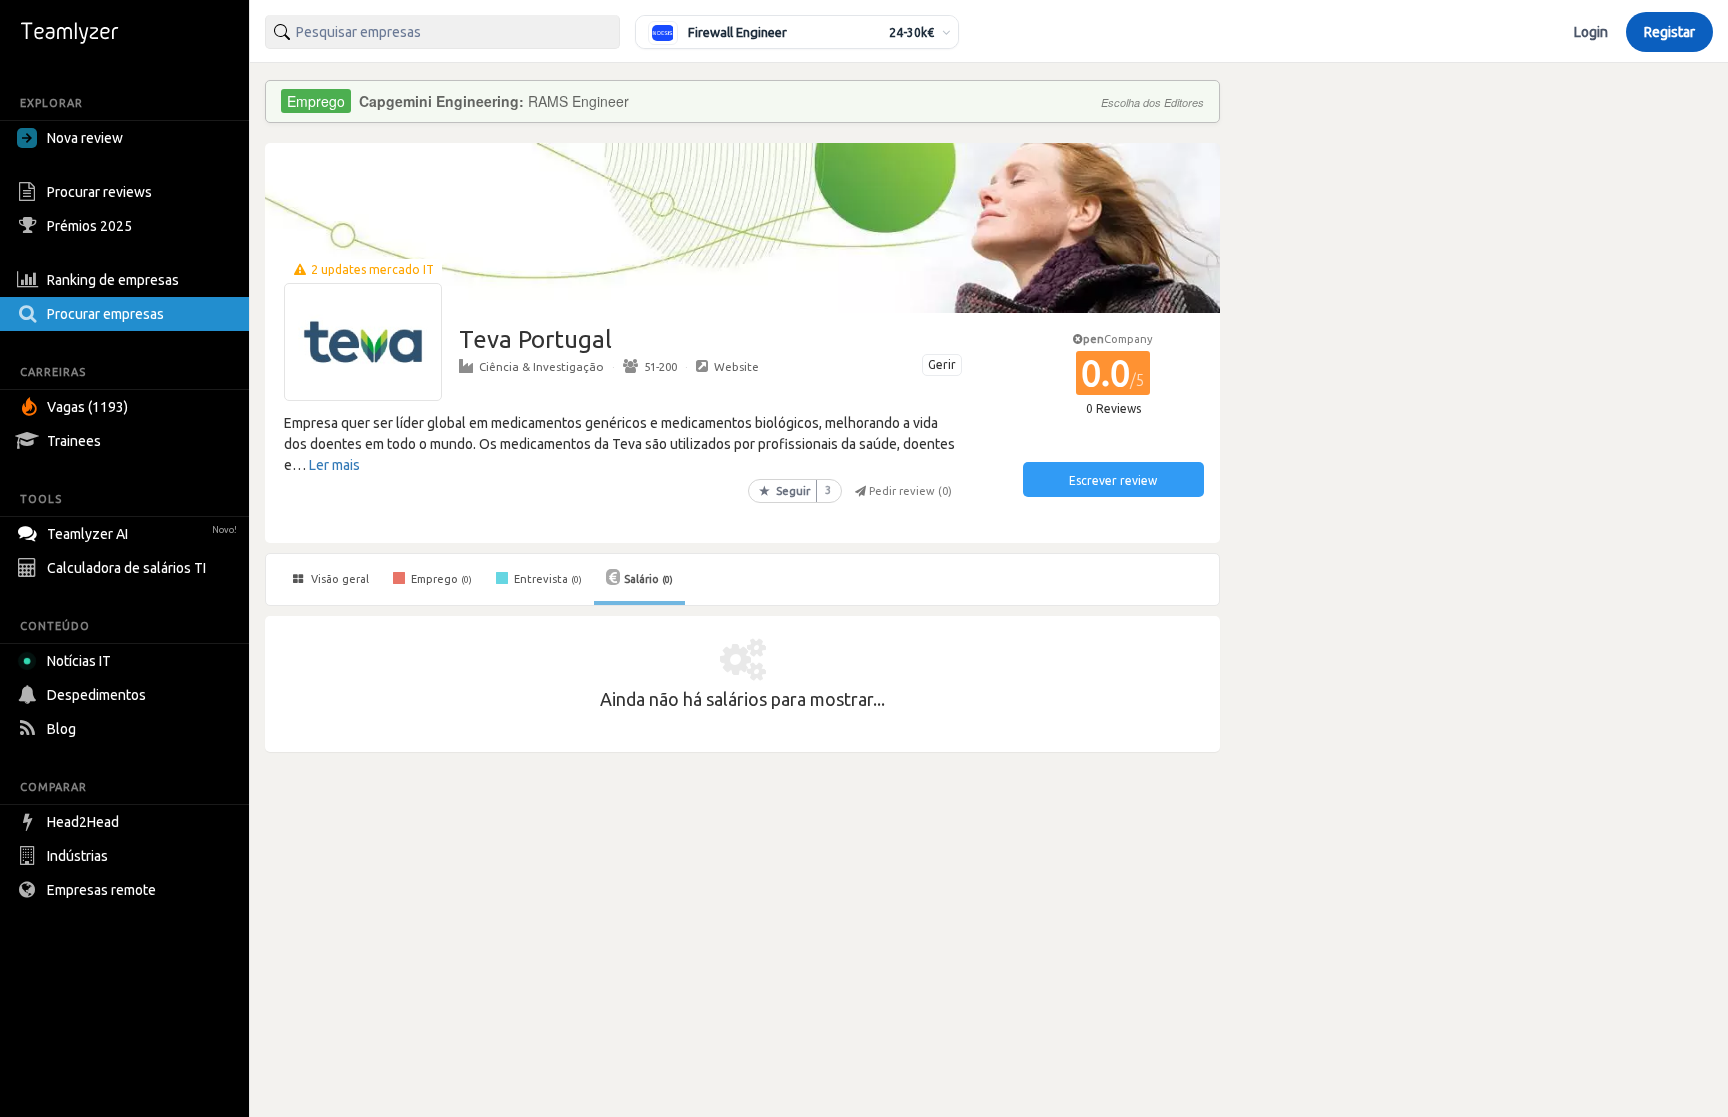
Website (736, 366)
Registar (1669, 32)
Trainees (74, 441)
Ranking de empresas (113, 280)
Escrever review (1113, 480)
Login (1591, 32)
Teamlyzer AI (142, 534)
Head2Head (83, 822)
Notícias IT (79, 661)
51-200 (660, 366)
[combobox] (442, 32)
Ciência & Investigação (541, 366)
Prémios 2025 (89, 226)
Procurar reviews (99, 192)
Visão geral (338, 579)
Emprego (440, 579)
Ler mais (334, 465)
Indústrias (77, 856)
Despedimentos (96, 695)
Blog (61, 729)
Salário (648, 579)
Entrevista (546, 579)
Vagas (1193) (87, 407)
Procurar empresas (105, 314)
